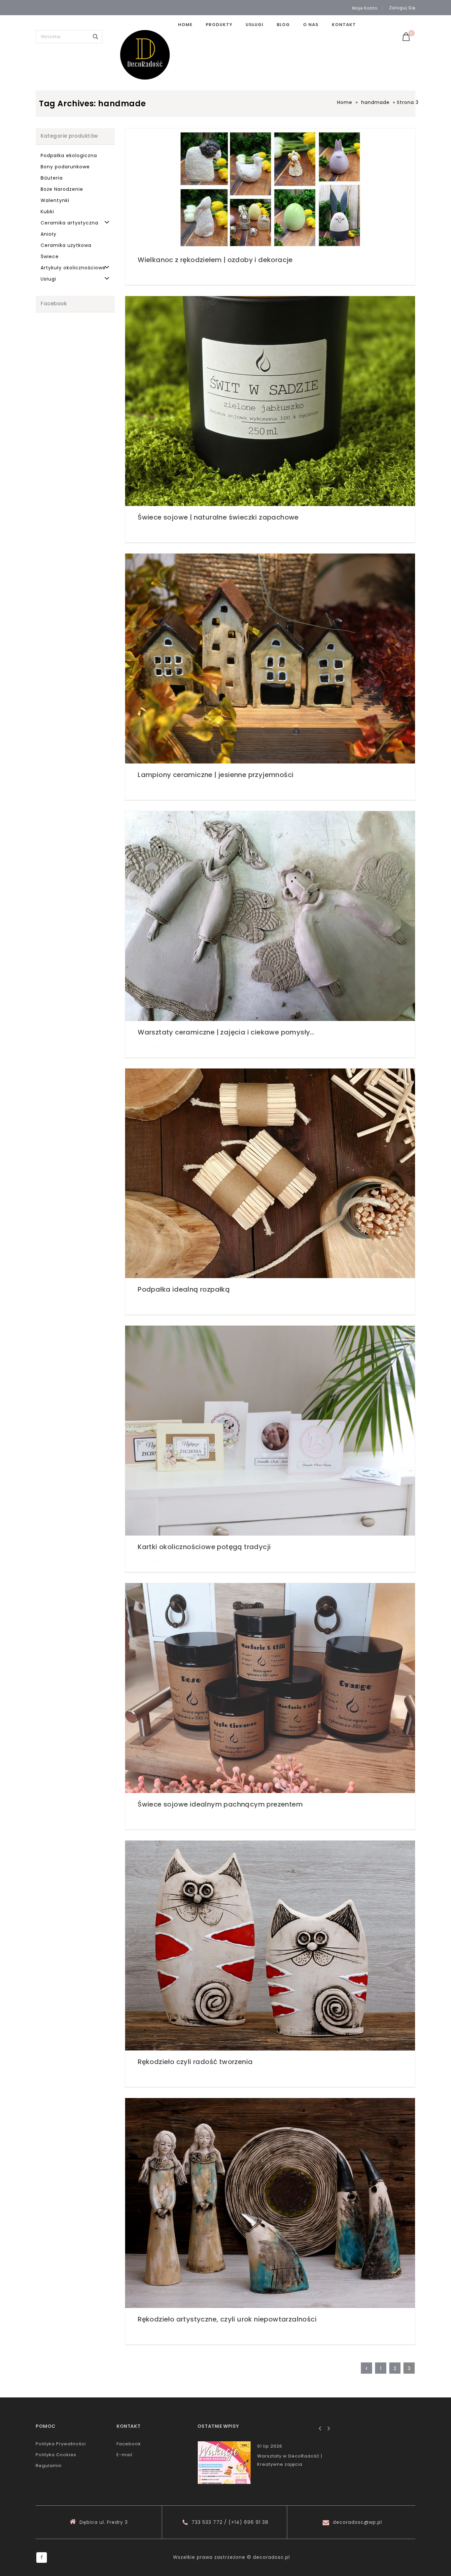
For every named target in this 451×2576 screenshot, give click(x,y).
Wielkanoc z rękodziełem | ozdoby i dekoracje (215, 260)
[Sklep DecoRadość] (145, 55)
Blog (283, 25)
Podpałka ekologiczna (69, 155)
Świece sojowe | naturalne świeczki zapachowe (218, 517)
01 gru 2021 (150, 1818)
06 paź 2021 (151, 2076)
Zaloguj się (402, 8)
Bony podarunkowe (65, 167)
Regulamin (49, 2466)
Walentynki (55, 200)
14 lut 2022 (150, 1561)
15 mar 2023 (151, 274)
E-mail (124, 2455)
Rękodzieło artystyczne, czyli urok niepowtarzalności (227, 2319)
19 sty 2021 (149, 2333)
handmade (375, 102)
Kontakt (344, 25)
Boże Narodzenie (62, 189)
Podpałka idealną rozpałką (184, 1289)
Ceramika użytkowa (66, 245)
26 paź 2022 (152, 789)
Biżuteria (52, 178)
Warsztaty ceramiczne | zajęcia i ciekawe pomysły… (226, 1032)
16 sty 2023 (150, 531)
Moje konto (365, 8)
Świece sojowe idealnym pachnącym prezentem (220, 1804)
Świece (50, 256)
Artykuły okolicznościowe (73, 268)
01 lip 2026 (270, 2446)
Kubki (47, 212)
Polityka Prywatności (61, 2444)
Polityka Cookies (56, 2455)
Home (185, 25)
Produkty (219, 25)
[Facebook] (42, 2558)
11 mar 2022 (151, 1303)
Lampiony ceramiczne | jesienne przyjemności (216, 775)
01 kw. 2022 (150, 1046)
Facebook (129, 2444)
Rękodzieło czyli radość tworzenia (195, 2062)
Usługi (255, 25)
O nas (311, 25)
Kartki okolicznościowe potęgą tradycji (204, 1547)
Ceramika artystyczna (69, 223)
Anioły (49, 234)
